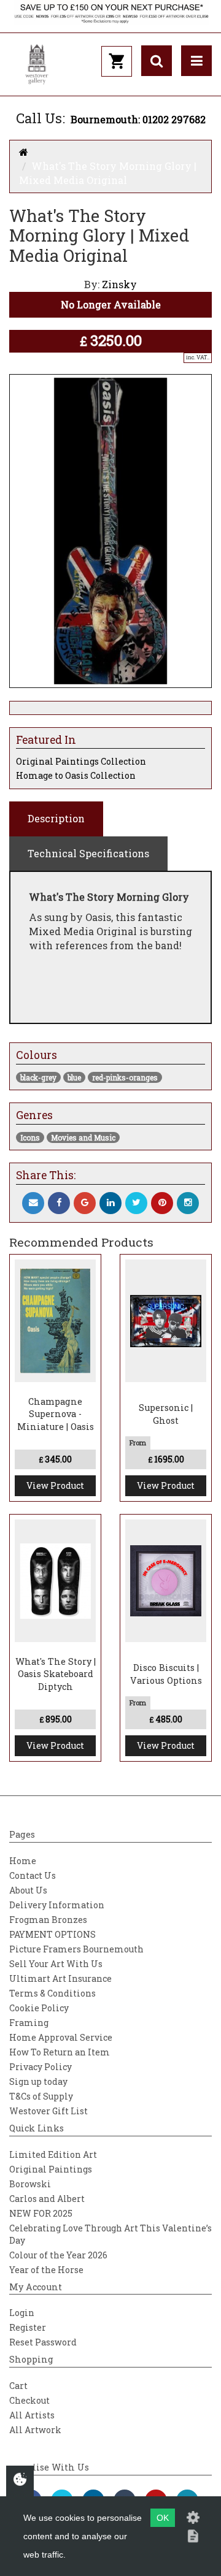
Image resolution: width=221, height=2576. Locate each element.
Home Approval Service (61, 2037)
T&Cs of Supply (41, 2096)
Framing (29, 2023)
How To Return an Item (60, 2052)
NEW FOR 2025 (41, 2213)
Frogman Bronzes (48, 1920)
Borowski (30, 2184)
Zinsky (119, 284)
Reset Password (43, 2342)
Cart (18, 2386)
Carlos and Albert (47, 2199)
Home (23, 1861)
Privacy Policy (41, 2067)
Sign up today (38, 2081)
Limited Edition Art (53, 2154)
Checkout (29, 2400)
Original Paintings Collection (81, 761)
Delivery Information (57, 1905)
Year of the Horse (46, 2270)
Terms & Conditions (52, 1993)
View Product (55, 1485)
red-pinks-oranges (125, 1077)
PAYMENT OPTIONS (52, 1934)
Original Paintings (51, 2169)
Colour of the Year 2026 (58, 2255)
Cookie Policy (39, 2008)
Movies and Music (83, 1137)
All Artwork (35, 2430)
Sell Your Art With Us (56, 1964)
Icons (30, 1137)
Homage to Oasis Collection (76, 775)
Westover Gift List (48, 2111)
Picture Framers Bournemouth (76, 1949)
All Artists (32, 2415)
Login (22, 2313)
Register (28, 2327)
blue (74, 1077)
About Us (28, 1890)
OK (163, 2518)
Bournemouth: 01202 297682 (138, 119)
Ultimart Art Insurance (60, 1978)
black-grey (38, 1077)
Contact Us (33, 1875)
